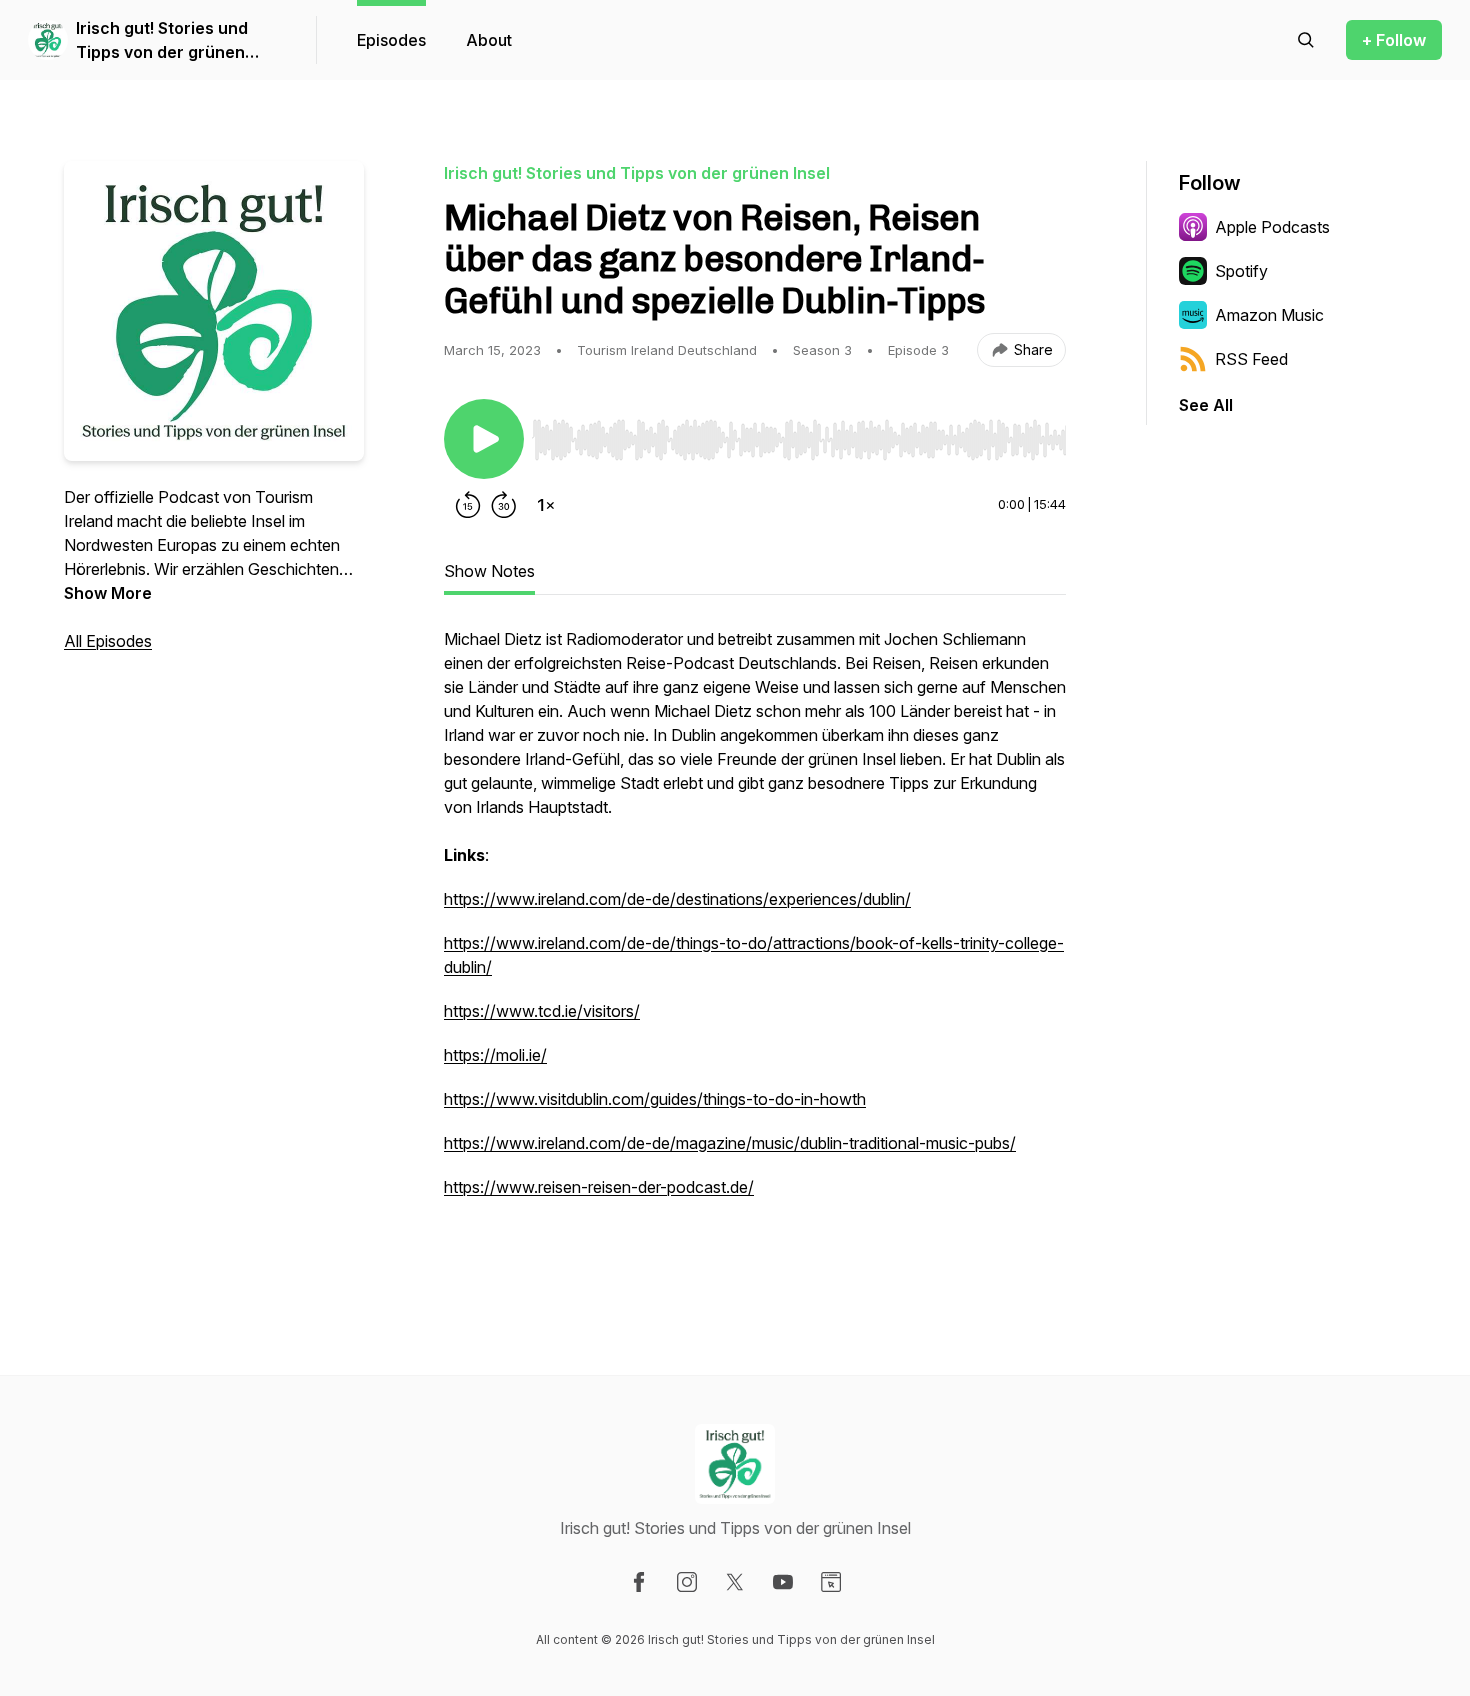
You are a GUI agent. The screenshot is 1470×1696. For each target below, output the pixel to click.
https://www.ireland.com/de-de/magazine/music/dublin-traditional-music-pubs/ (730, 1143)
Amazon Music (1269, 315)
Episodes (391, 40)
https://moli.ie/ (495, 1055)
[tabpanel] (755, 945)
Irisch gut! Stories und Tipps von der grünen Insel (162, 41)
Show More (108, 593)
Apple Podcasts (1272, 227)
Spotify (1241, 271)
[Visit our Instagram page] (687, 1582)
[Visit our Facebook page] (639, 1582)
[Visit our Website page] (831, 1582)
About (489, 40)
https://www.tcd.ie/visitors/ (542, 1011)
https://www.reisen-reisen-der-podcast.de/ (599, 1187)
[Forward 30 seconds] (504, 505)
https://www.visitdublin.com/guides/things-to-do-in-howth (655, 1099)
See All (1206, 405)
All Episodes (108, 641)
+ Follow (1394, 40)
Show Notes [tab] (489, 571)
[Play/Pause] (484, 439)
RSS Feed (1251, 359)
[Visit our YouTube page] (783, 1582)
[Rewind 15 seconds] (468, 505)
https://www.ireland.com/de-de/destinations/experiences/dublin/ (677, 899)
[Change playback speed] (546, 505)
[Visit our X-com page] (735, 1582)
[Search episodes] (1306, 40)
